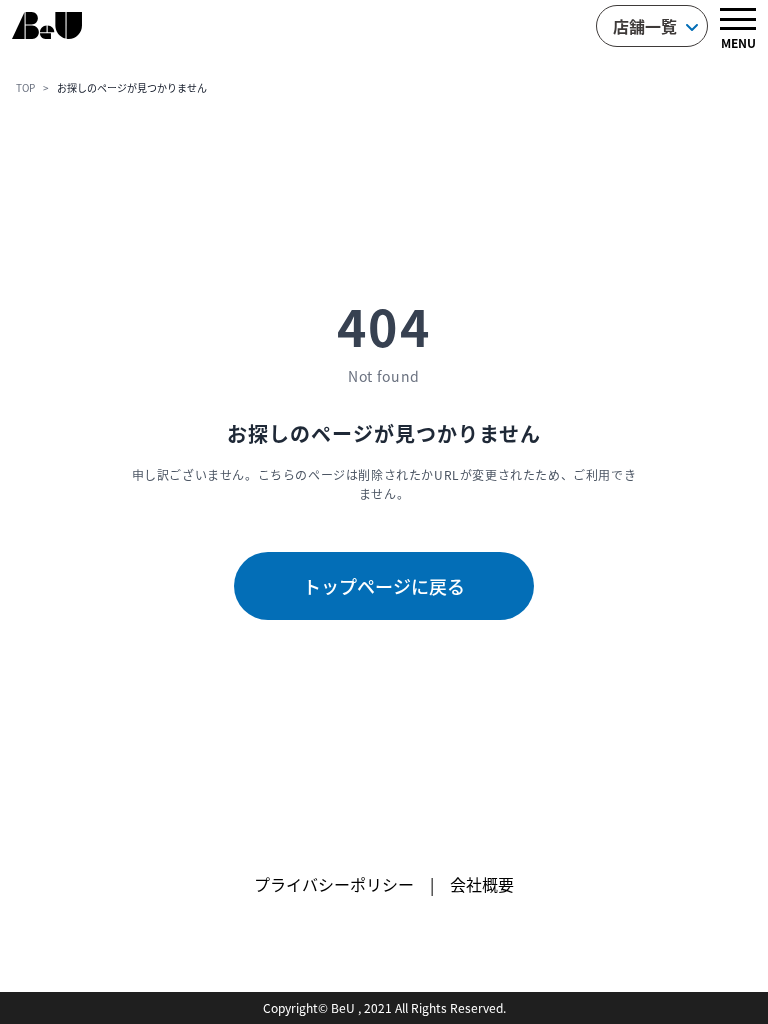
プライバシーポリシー (334, 884)
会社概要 (482, 884)
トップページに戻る (384, 586)
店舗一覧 (645, 26)
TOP (25, 87)
